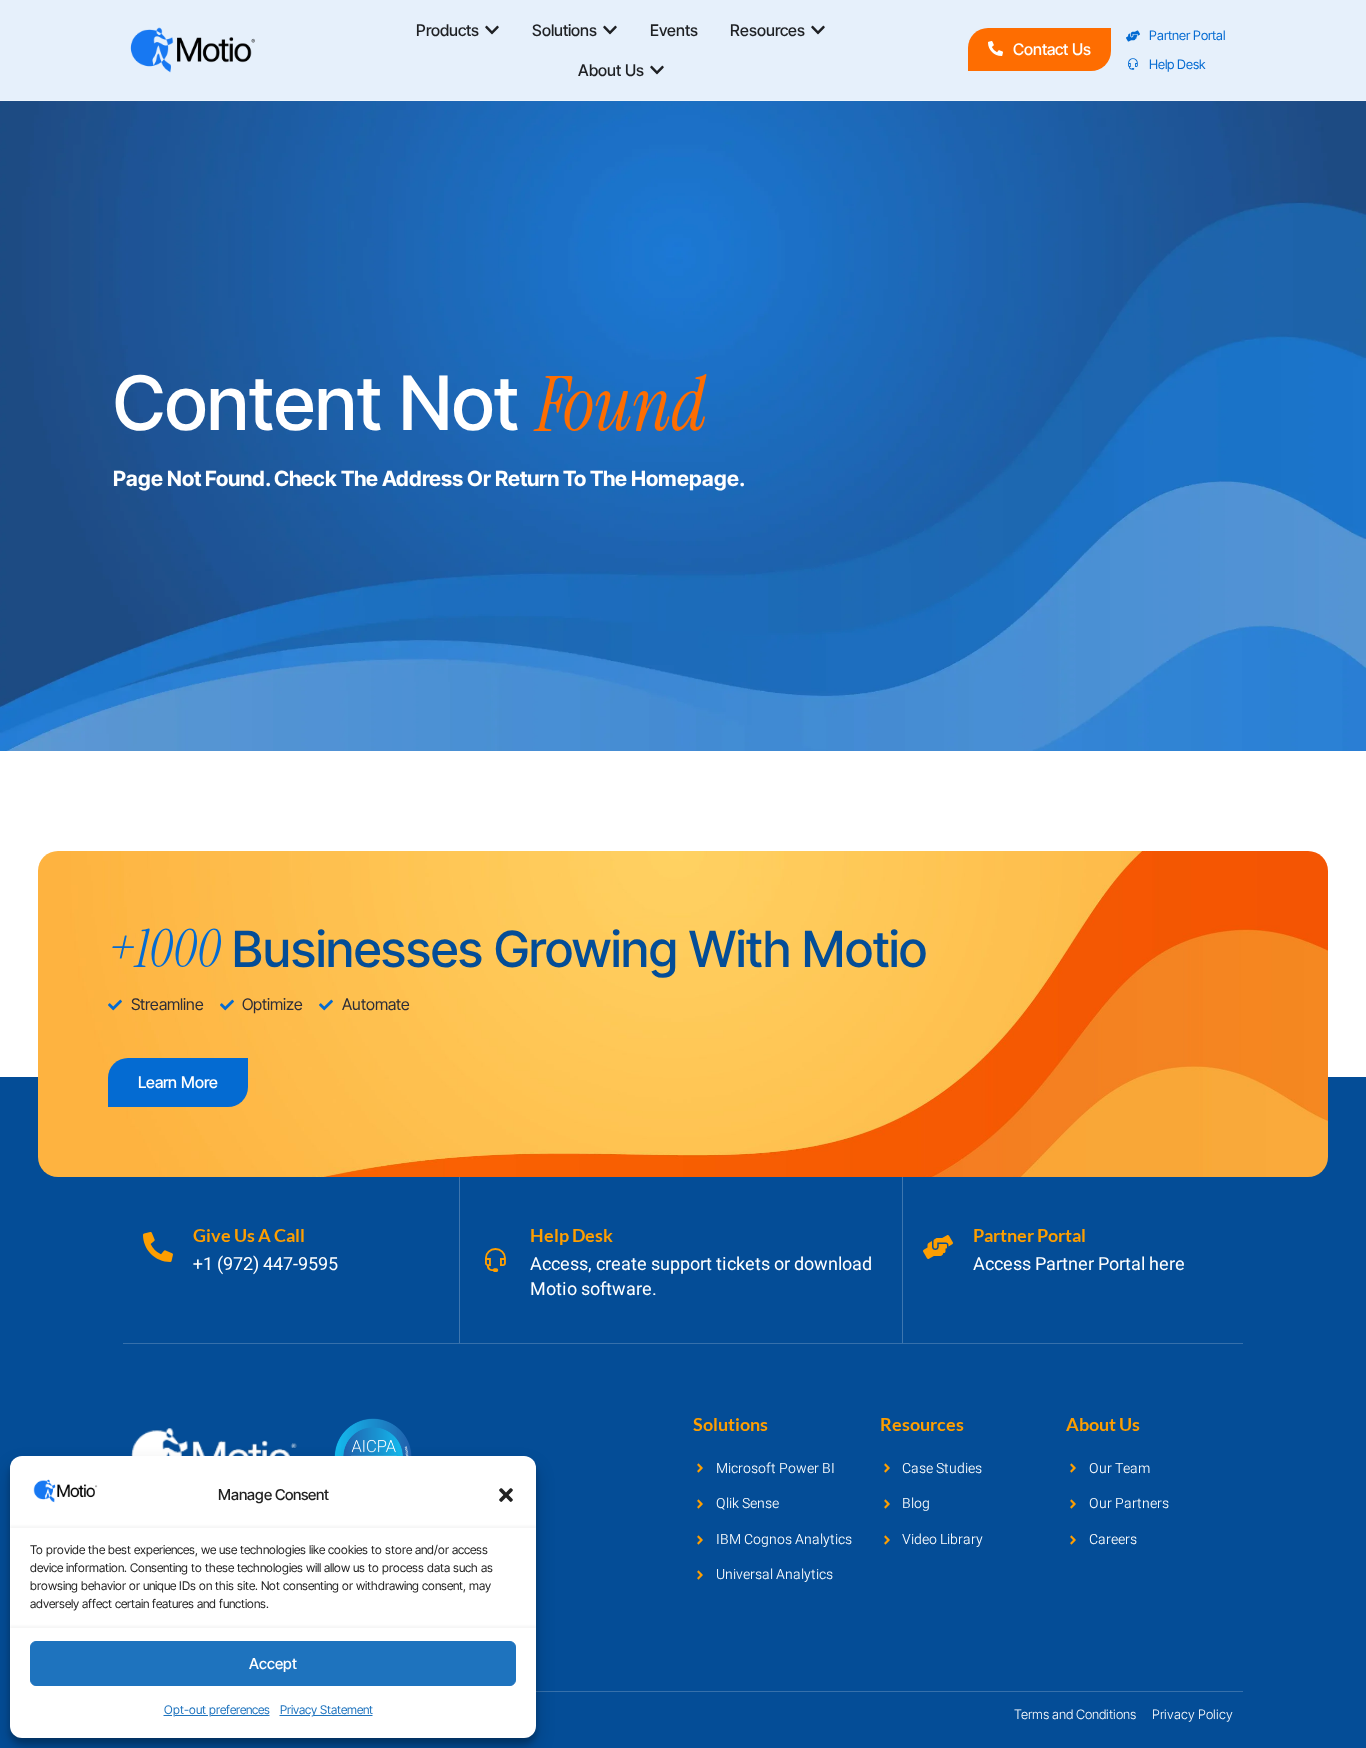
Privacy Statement (326, 1709)
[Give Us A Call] (158, 1247)
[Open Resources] (818, 30)
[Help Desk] (495, 1260)
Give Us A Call (249, 1235)
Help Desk (571, 1235)
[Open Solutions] (610, 30)
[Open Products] (492, 30)
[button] (506, 1495)
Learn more (178, 1082)
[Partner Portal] (938, 1247)
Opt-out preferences (217, 1709)
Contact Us (1052, 49)
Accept (273, 1663)
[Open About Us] (657, 70)
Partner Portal (1029, 1235)
